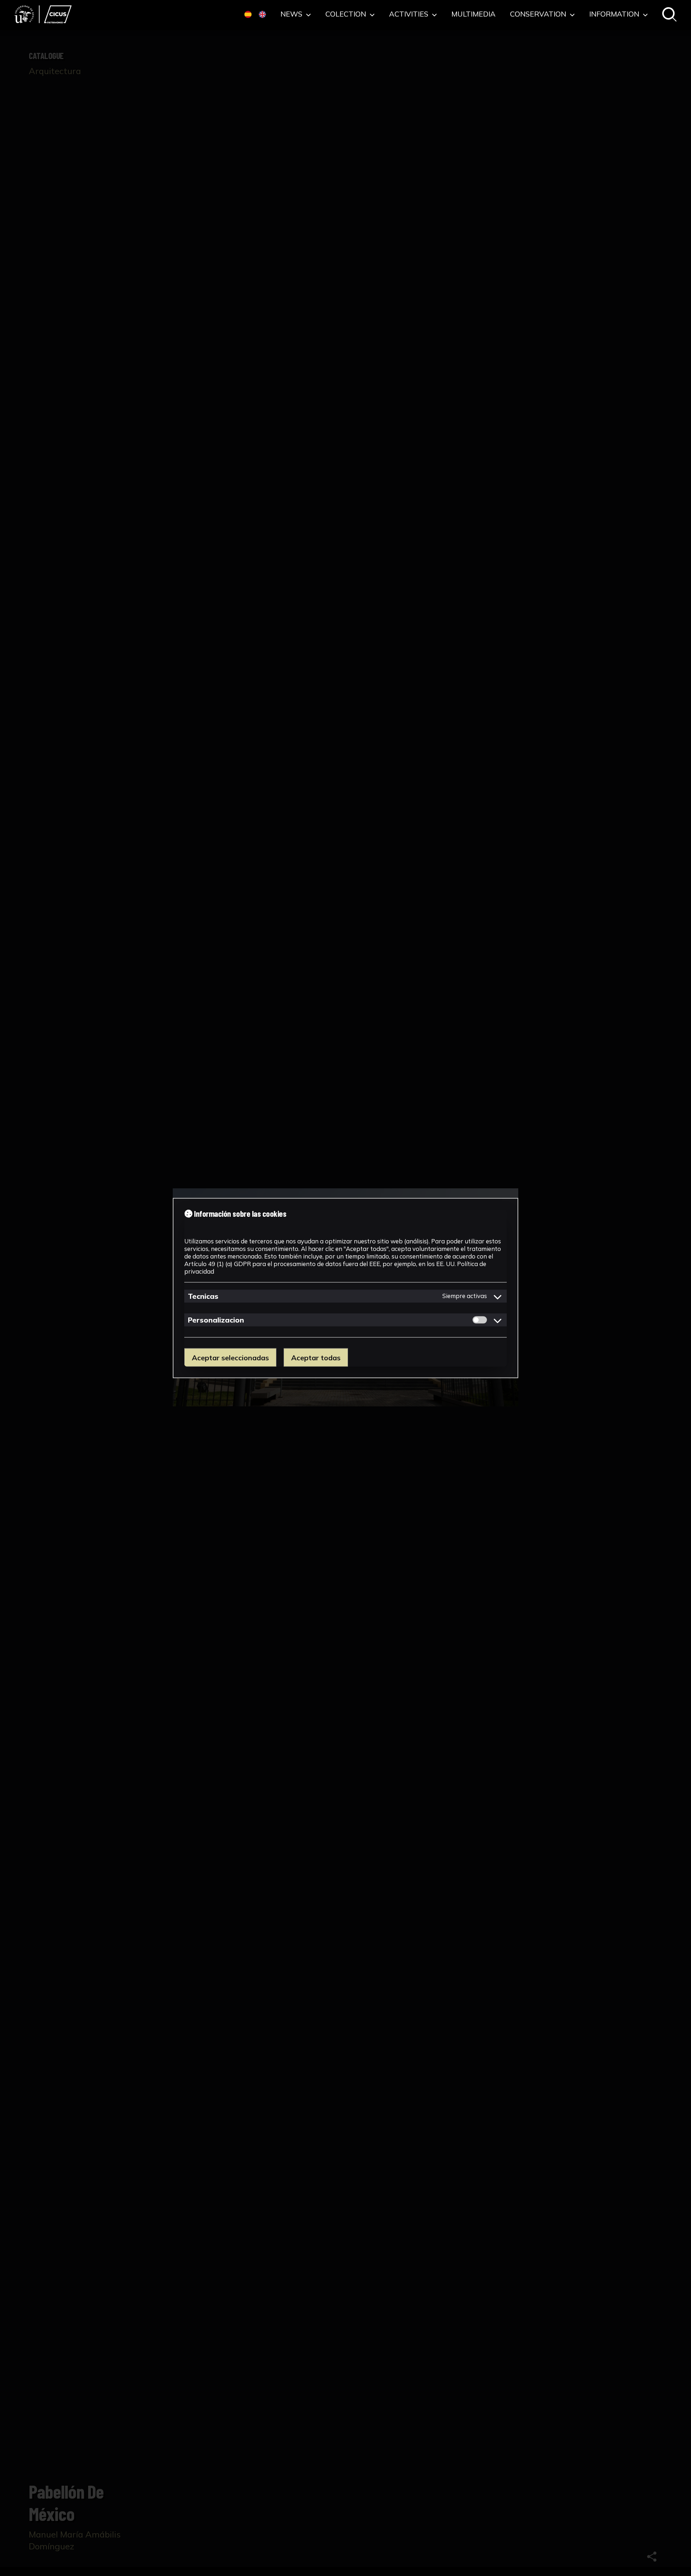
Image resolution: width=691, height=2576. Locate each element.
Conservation (539, 14)
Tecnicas (203, 1296)
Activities (410, 14)
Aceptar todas (316, 1357)
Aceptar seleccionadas (230, 1357)
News (292, 14)
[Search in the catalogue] (669, 15)
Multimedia (473, 14)
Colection (347, 14)
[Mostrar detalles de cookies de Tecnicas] (498, 1296)
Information (615, 14)
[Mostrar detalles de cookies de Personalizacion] (498, 1320)
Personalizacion (216, 1319)
